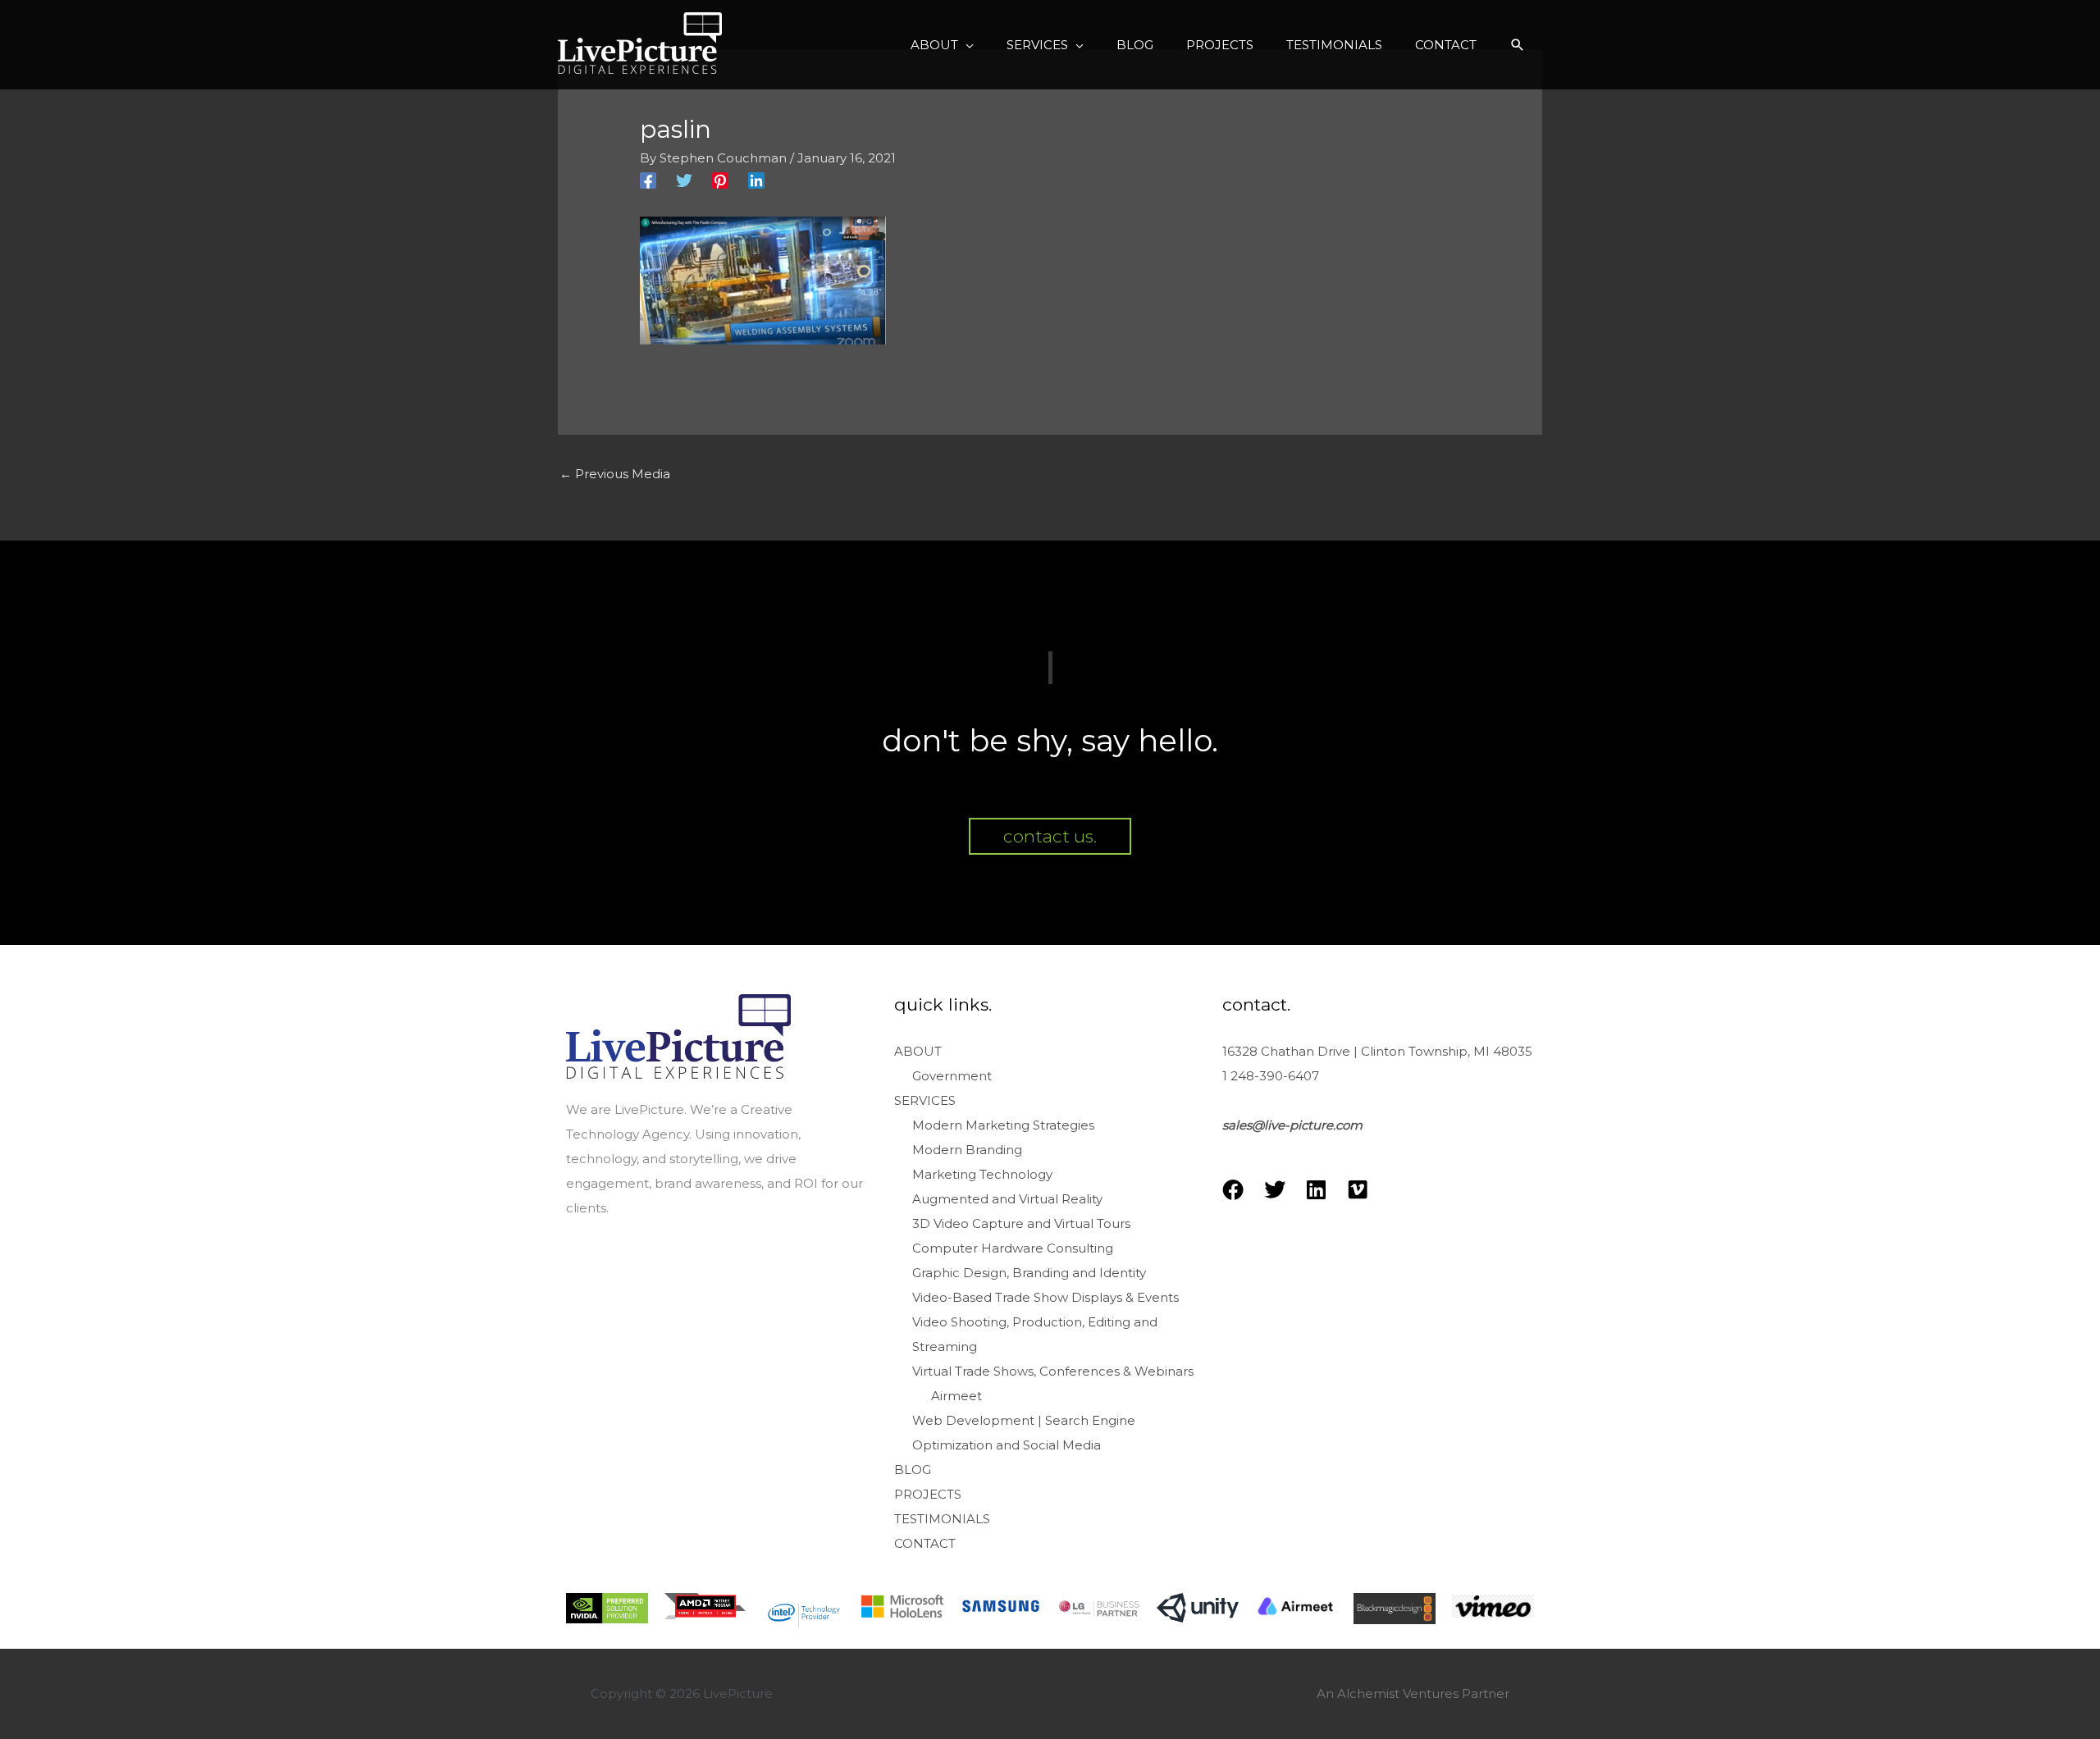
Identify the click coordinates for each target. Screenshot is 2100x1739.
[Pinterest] (720, 180)
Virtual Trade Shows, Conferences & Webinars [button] (1053, 1371)
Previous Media (615, 474)
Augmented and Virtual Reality (1007, 1199)
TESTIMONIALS (942, 1519)
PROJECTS (928, 1494)
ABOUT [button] (918, 1051)
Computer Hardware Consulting (1013, 1248)
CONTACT (925, 1543)
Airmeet (956, 1396)
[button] (942, 45)
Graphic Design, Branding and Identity (1029, 1273)
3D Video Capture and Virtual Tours (1021, 1223)
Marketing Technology (982, 1174)
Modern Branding (967, 1150)
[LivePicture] (640, 43)
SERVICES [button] (925, 1100)
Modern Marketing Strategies (1003, 1125)
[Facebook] (648, 180)
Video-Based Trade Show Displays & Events (1045, 1297)
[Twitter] (684, 180)
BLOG (913, 1470)
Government (952, 1076)
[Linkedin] (756, 180)
